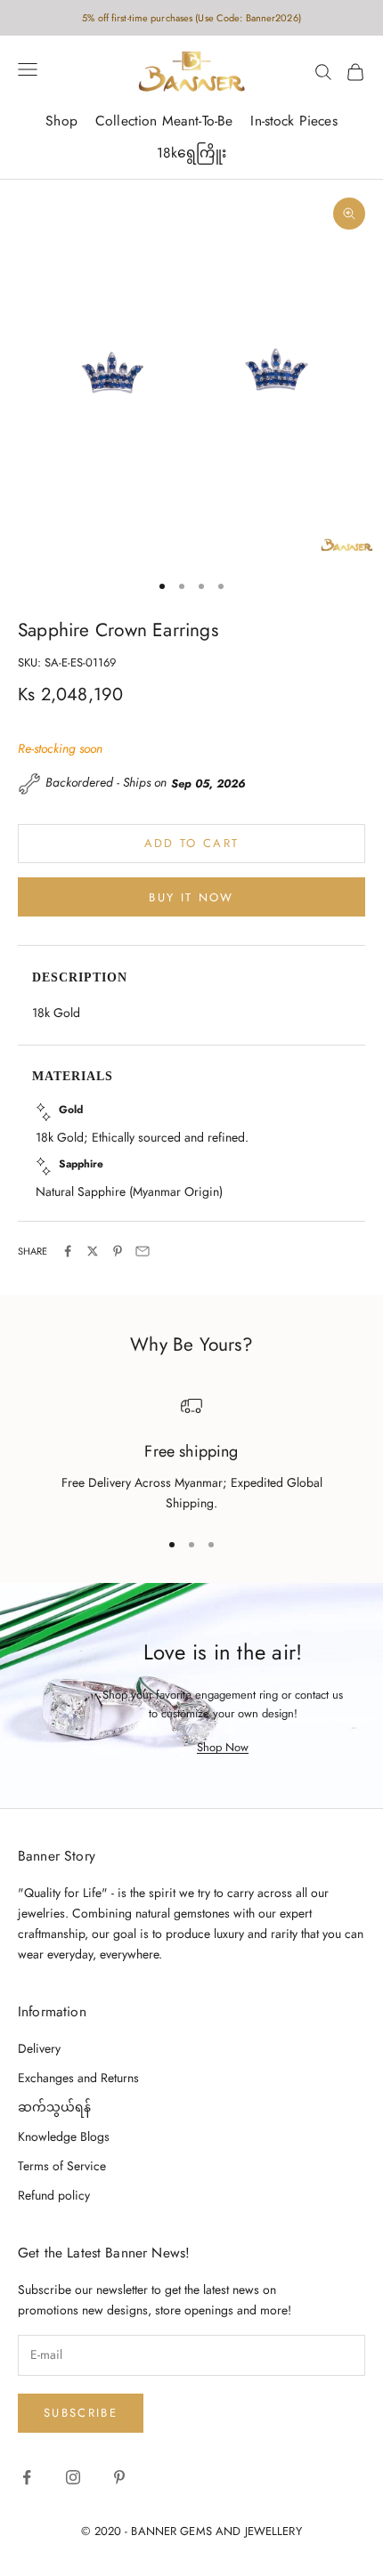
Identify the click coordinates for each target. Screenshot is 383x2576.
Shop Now (223, 1747)
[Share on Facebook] (68, 1251)
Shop (61, 121)
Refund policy (54, 2195)
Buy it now (191, 897)
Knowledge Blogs (64, 2136)
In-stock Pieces (293, 121)
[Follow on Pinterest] (119, 2477)
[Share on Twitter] (93, 1251)
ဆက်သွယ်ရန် (54, 2107)
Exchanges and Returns (78, 2078)
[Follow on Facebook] (27, 2477)
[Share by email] (143, 1251)
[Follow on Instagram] (73, 2477)
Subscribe (81, 2413)
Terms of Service (62, 2166)
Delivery (39, 2048)
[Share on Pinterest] (118, 1251)
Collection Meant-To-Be (164, 121)
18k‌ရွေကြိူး (192, 153)
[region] (191, 1454)
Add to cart (192, 843)
